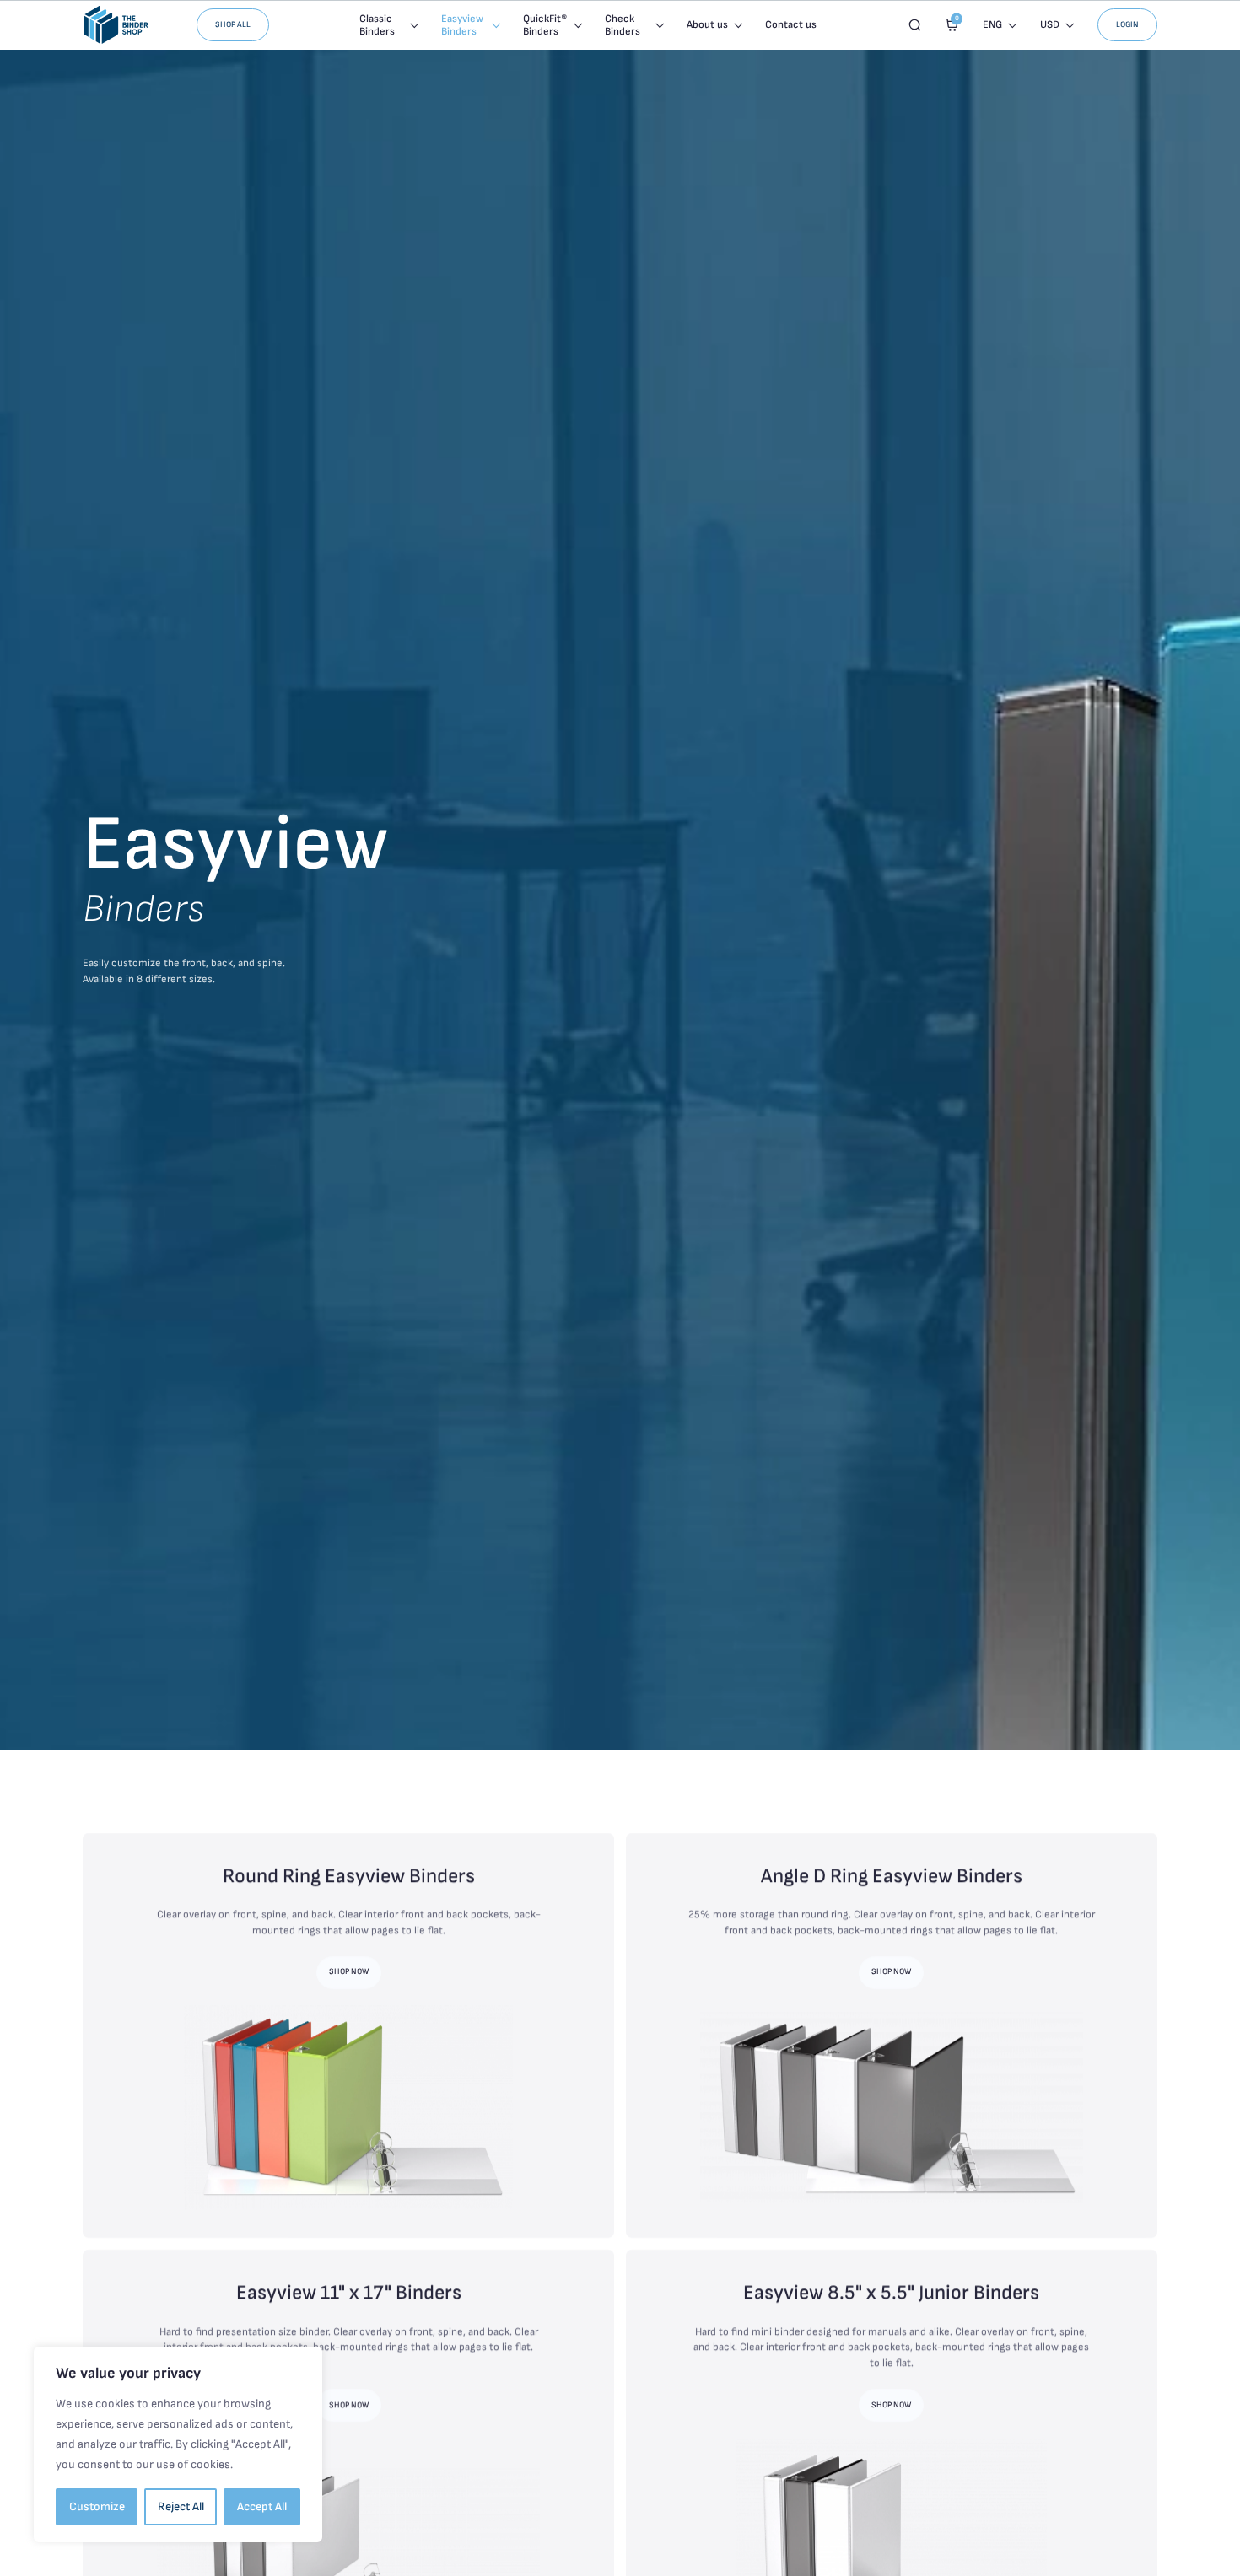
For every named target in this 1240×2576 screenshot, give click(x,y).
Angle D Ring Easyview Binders (892, 1876)
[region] (178, 2444)
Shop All (233, 24)
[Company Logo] (116, 25)
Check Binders (623, 25)
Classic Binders (377, 25)
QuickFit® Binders (545, 25)
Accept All (262, 2506)
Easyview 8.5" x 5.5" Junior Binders (891, 2293)
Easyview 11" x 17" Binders (349, 2293)
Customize (97, 2506)
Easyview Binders (462, 25)
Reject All (181, 2506)
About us (707, 25)
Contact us (791, 25)
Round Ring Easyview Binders (349, 1876)
